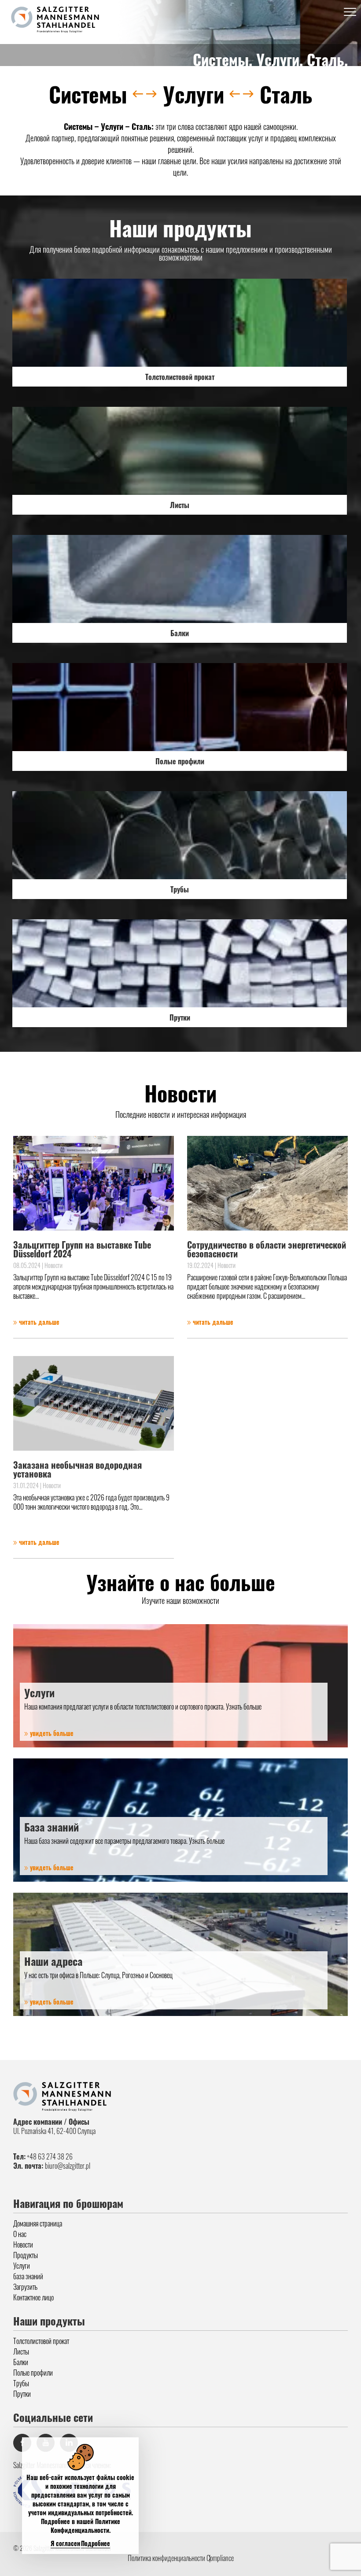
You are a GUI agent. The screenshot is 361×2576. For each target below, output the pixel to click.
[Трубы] (180, 835)
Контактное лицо (33, 2297)
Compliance (220, 2558)
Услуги (22, 2266)
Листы (21, 2351)
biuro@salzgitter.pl (68, 2166)
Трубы (21, 2383)
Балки (21, 2362)
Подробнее (96, 2543)
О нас (20, 2234)
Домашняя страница (38, 2223)
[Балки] (180, 579)
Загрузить (25, 2287)
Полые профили (33, 2373)
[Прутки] (180, 963)
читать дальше (38, 1322)
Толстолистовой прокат (41, 2341)
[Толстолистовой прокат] (180, 323)
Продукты (26, 2255)
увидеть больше (51, 1733)
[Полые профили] (180, 707)
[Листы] (180, 451)
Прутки (22, 2394)
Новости (23, 2244)
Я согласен (65, 2543)
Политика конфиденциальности (166, 2558)
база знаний (28, 2276)
